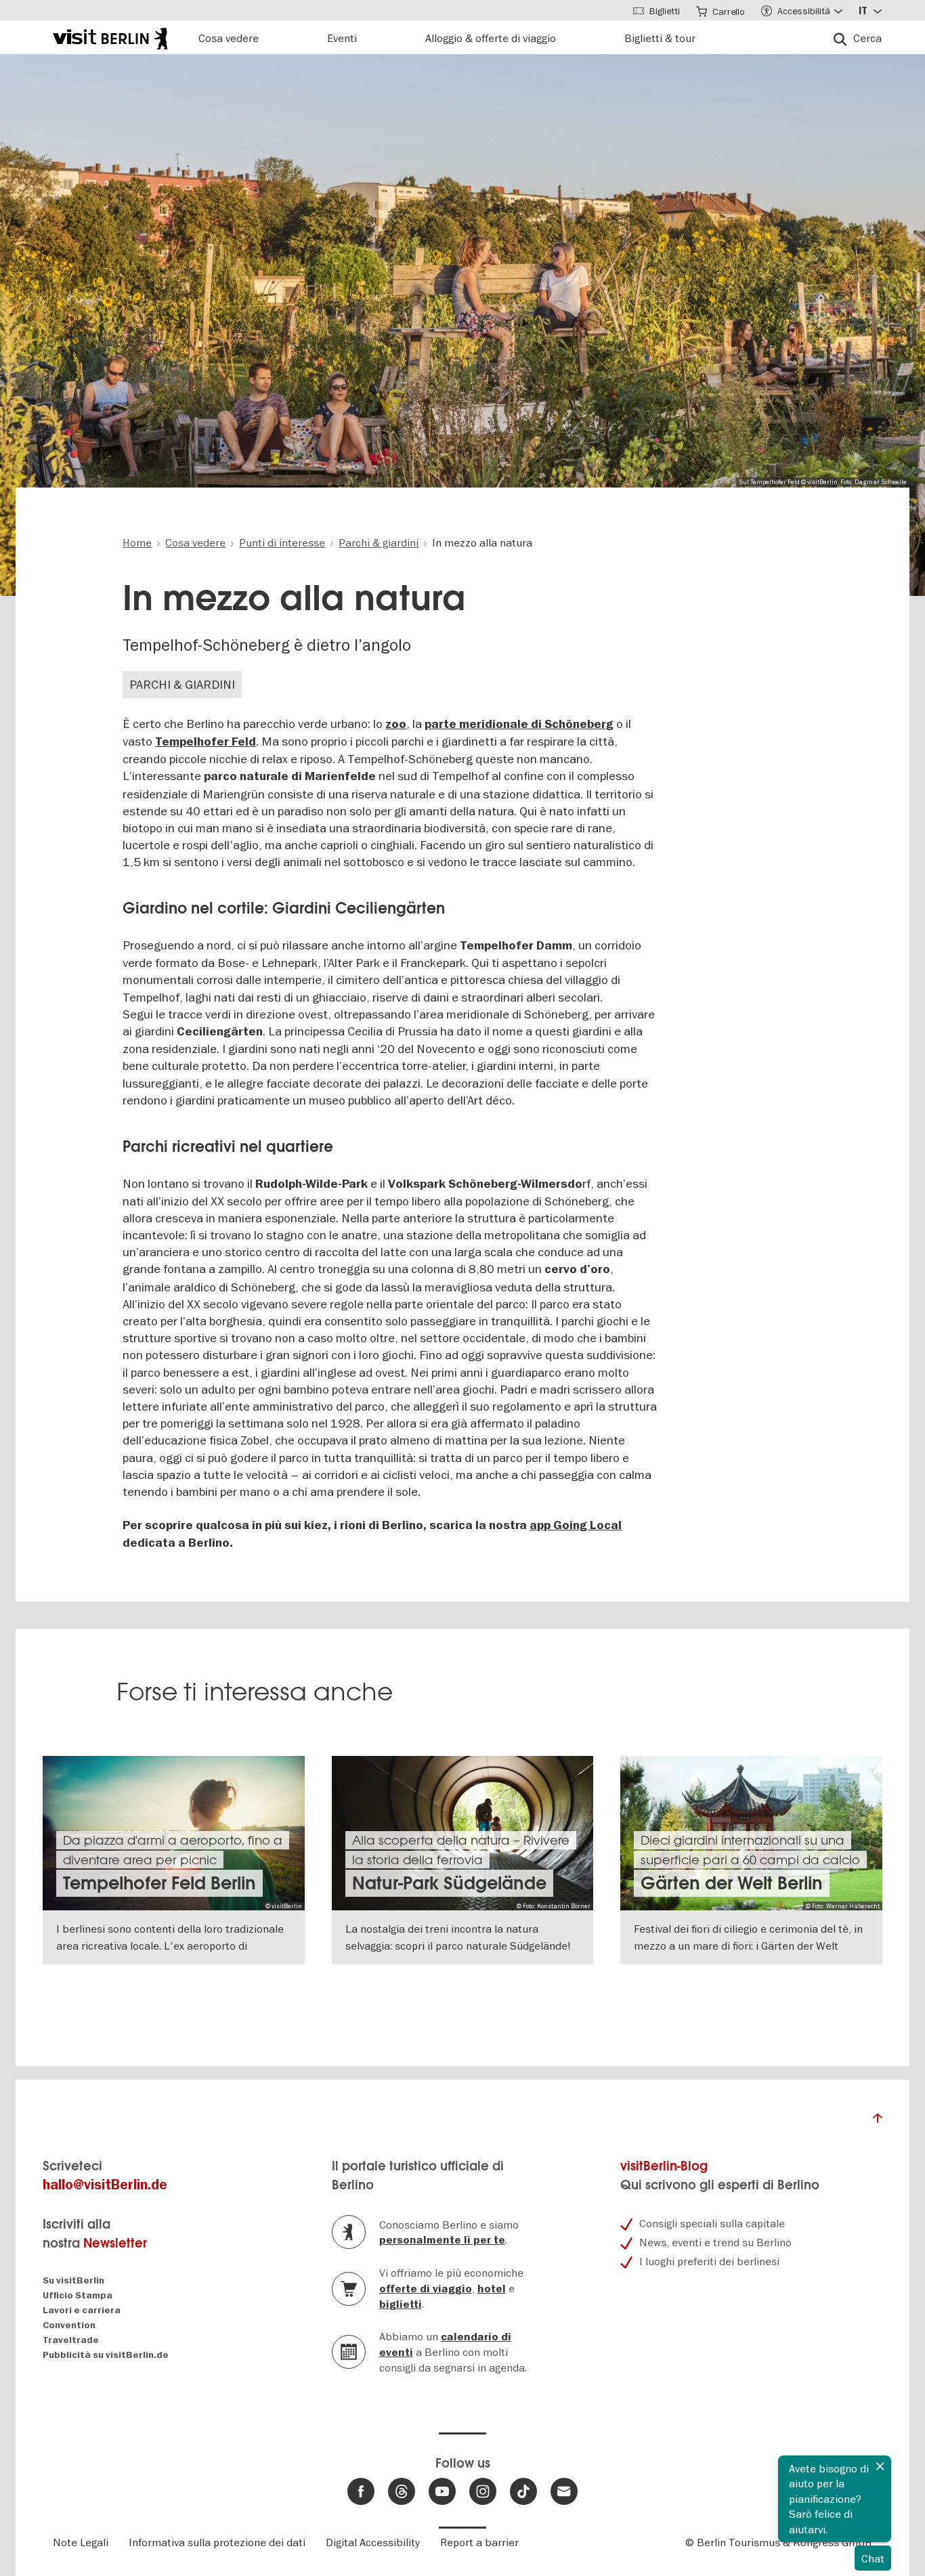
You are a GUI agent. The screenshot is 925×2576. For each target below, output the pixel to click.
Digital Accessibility (373, 2542)
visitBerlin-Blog (664, 2166)
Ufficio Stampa (78, 2295)
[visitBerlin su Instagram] (483, 2491)
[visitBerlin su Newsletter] (564, 2491)
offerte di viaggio (426, 2289)
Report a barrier (479, 2542)
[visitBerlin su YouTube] (442, 2491)
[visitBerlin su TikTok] (523, 2491)
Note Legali (81, 2542)
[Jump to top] (878, 2122)
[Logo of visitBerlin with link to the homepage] (110, 37)
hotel (492, 2289)
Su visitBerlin (73, 2280)
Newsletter (115, 2243)
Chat (873, 2558)
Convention (69, 2325)
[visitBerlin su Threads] (402, 2491)
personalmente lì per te (442, 2240)
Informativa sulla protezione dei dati (217, 2542)
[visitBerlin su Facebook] (361, 2491)
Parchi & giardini (182, 684)
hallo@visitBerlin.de (105, 2185)
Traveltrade (71, 2340)
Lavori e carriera (82, 2310)
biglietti (401, 2304)
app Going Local (576, 1525)
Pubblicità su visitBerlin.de (106, 2355)
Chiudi (880, 2466)
